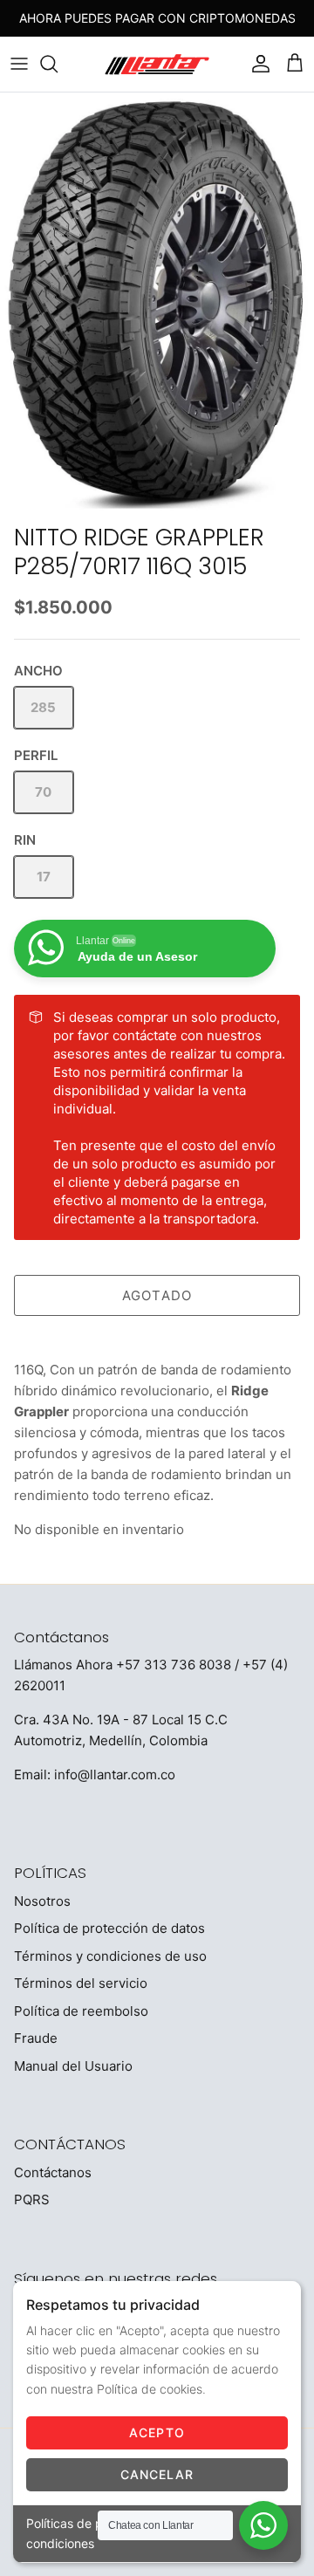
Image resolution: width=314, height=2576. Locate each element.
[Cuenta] (256, 64)
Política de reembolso (81, 2011)
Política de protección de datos (109, 1928)
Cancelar (157, 2474)
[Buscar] (58, 64)
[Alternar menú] (19, 64)
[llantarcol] (157, 64)
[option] (157, 304)
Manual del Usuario (73, 2066)
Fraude (36, 2038)
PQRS (32, 2199)
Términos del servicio (81, 1983)
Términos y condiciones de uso (110, 1956)
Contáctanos (53, 2172)
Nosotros (42, 1901)
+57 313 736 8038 (174, 1665)
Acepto (157, 2432)
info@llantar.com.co (115, 1774)
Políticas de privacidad (91, 2523)
